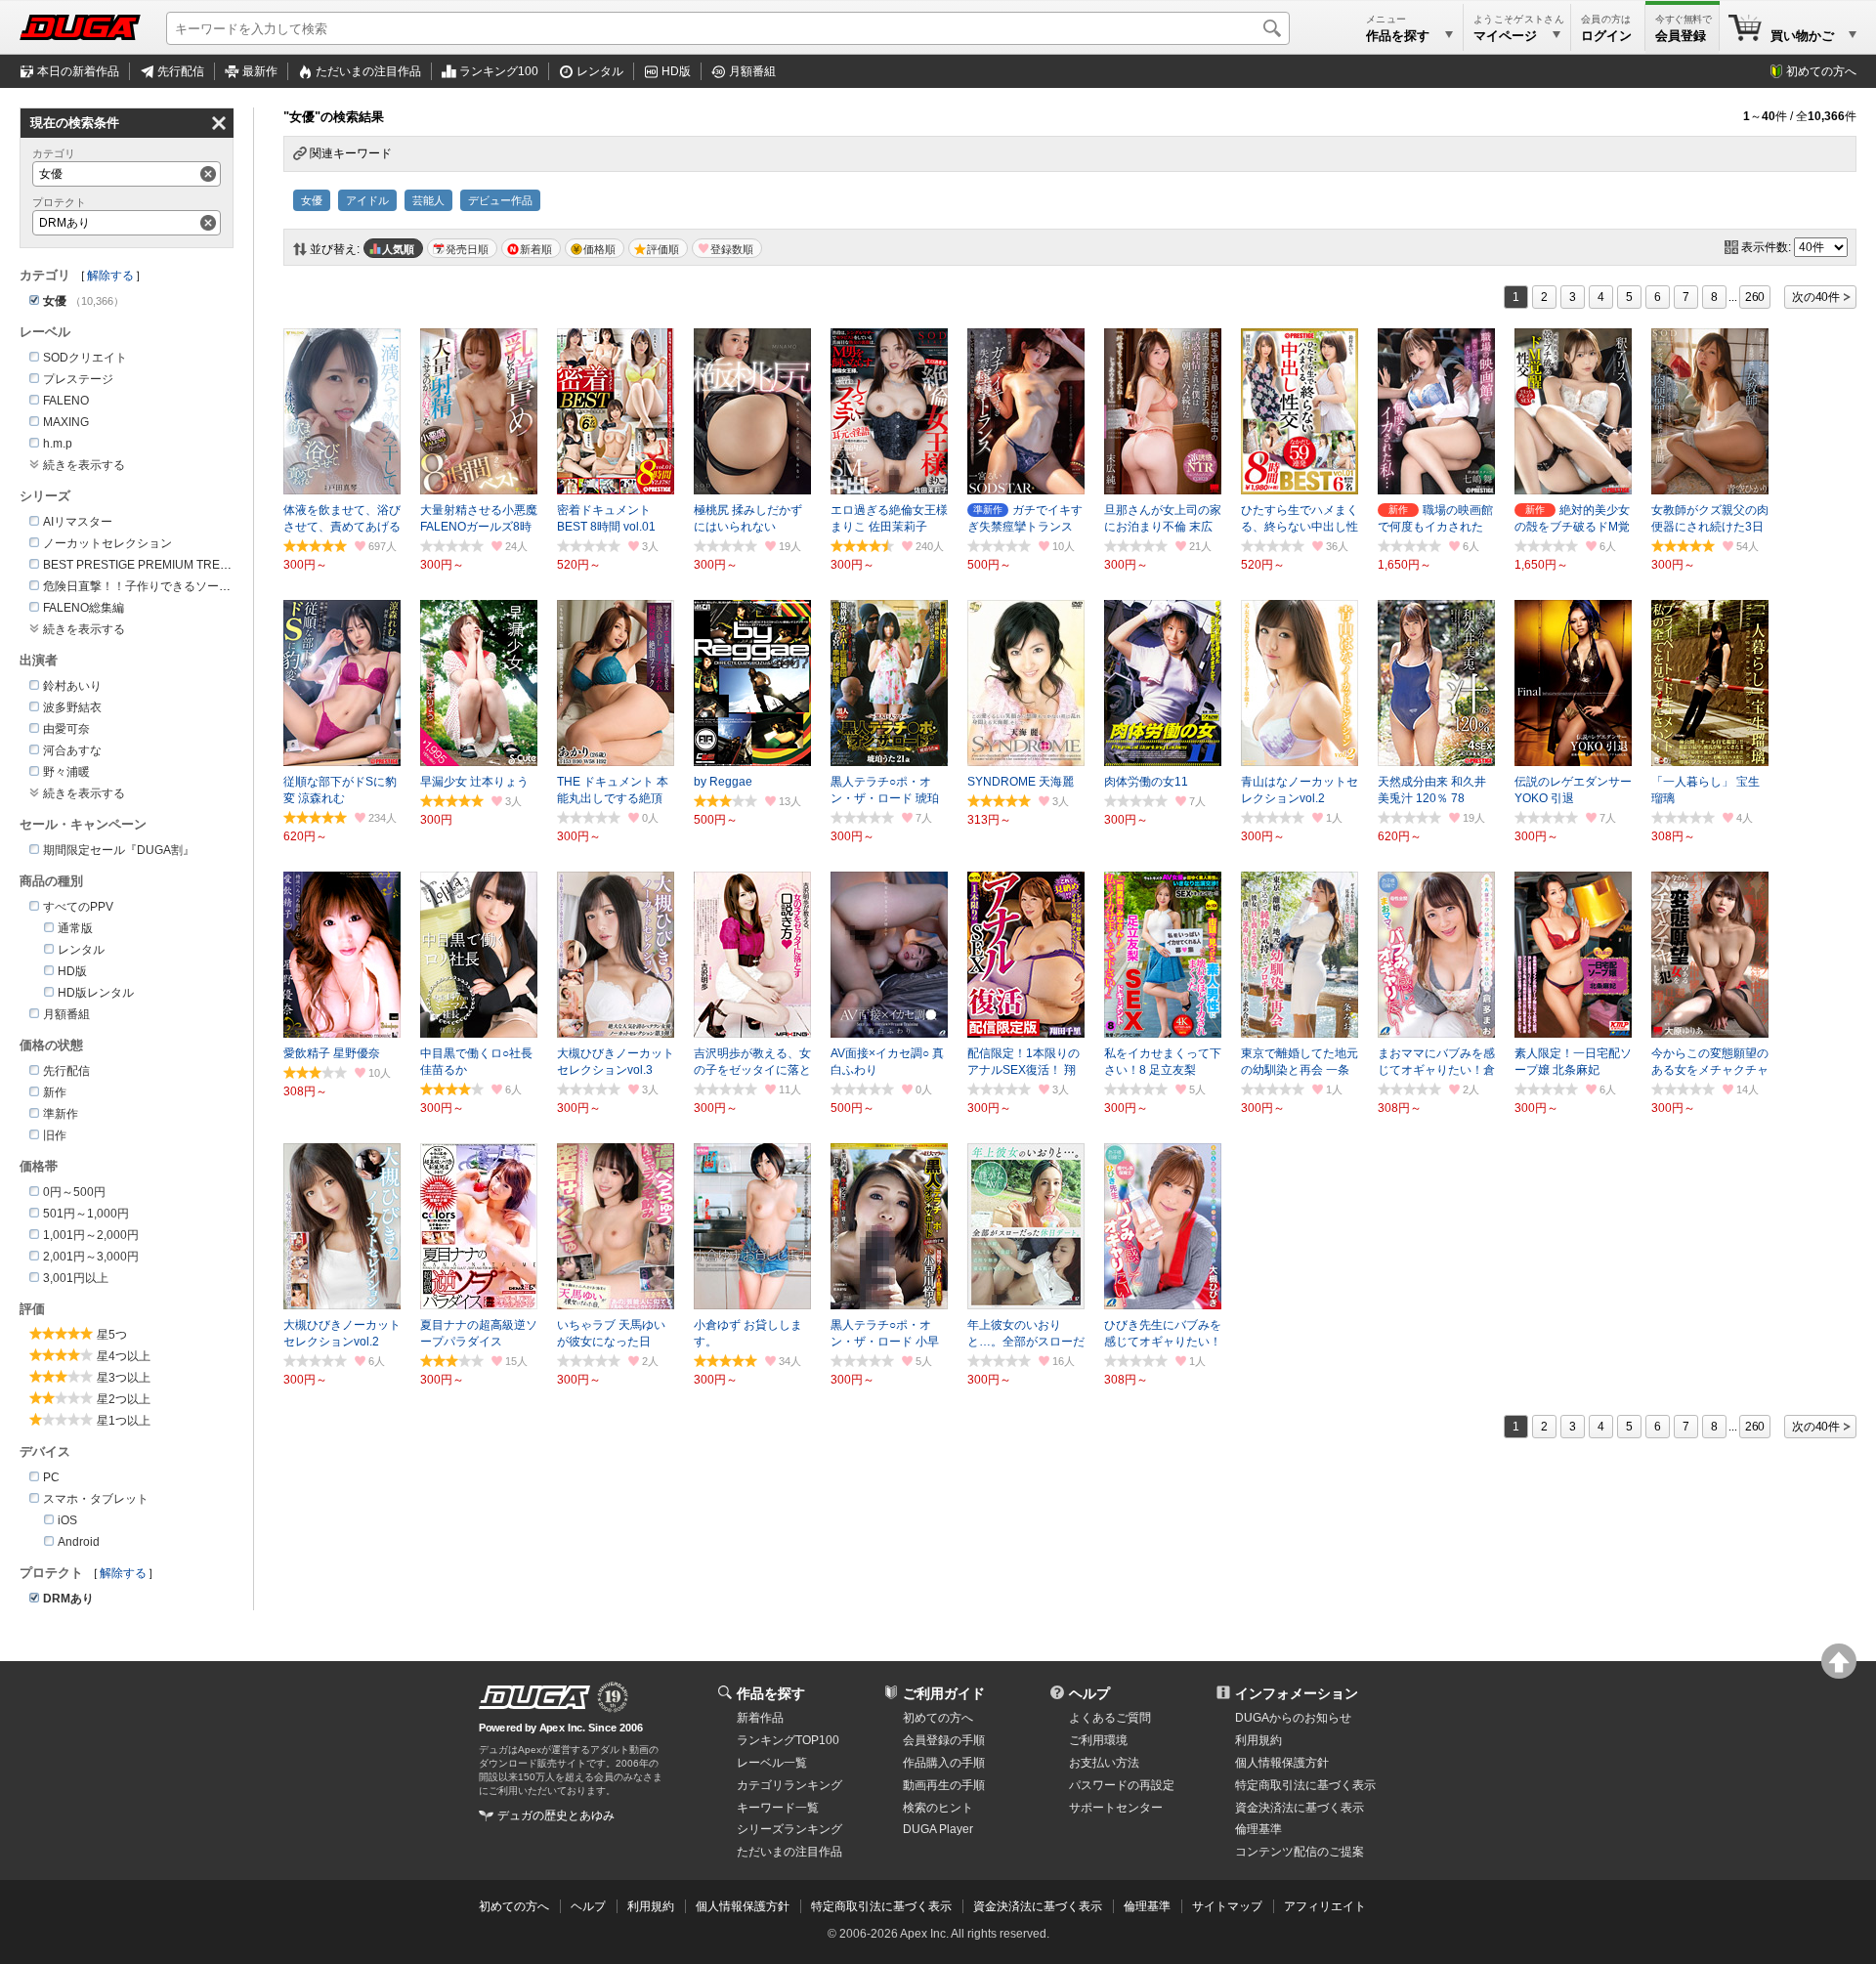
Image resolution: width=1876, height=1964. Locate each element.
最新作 (260, 71)
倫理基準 (1258, 1829)
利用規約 (1258, 1740)
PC (51, 1477)
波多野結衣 (72, 707)
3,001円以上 (76, 1278)
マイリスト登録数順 (727, 248)
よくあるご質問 (1110, 1718)
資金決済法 (1300, 1808)
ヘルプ (1089, 1693)
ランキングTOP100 (788, 1740)
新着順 (536, 249)
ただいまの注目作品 (789, 1852)
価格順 (599, 249)
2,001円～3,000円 (91, 1257)
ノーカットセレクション (107, 543)
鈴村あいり (72, 686)
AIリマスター (78, 522)
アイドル (367, 200)
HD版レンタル (96, 993)
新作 (55, 1092)
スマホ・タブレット (96, 1499)
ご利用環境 (1098, 1740)
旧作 (55, 1135)
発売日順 (467, 249)
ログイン (1606, 36)
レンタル (600, 71)
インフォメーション (1297, 1693)
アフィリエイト (1325, 1906)
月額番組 (752, 71)
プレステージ (78, 379)
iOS (67, 1520)
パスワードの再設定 (1122, 1785)
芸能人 (428, 200)
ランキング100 (499, 71)
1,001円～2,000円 (91, 1235)
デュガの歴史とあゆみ (556, 1815)
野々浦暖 (66, 772)
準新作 (61, 1114)
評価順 (663, 249)
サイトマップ (1227, 1906)
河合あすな (72, 750)
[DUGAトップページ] (80, 27)
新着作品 (760, 1718)
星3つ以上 (124, 1378)
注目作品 (368, 71)
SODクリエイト (85, 358)
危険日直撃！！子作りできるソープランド (154, 586)
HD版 (676, 71)
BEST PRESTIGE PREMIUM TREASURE (152, 565)
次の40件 (1816, 297)
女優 (312, 200)
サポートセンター (1116, 1808)
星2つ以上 (124, 1399)
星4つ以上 (124, 1356)
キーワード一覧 (778, 1808)
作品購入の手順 (944, 1763)
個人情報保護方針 (1282, 1763)
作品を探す (771, 1693)
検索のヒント (938, 1808)
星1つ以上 (124, 1421)
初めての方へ (1821, 71)
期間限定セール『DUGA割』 (119, 850)
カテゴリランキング (789, 1785)
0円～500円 (74, 1192)
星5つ (112, 1335)
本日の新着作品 (78, 71)
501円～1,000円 (86, 1214)
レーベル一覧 (772, 1763)
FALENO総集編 (84, 608)
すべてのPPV (78, 907)
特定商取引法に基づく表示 (881, 1906)
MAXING (66, 422)
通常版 (75, 928)
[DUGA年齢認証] (534, 1697)
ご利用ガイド (944, 1693)
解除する (110, 276)
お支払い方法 (1104, 1763)
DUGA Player (938, 1829)
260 (1755, 297)
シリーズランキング (789, 1829)
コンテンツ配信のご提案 (1300, 1852)
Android (79, 1542)
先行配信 (181, 71)
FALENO (66, 401)
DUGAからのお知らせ (1293, 1718)
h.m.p (58, 444)
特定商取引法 (1305, 1785)
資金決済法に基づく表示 (1038, 1906)
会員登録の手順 (944, 1740)
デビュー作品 (500, 200)
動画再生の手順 (944, 1785)
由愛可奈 (66, 729)
